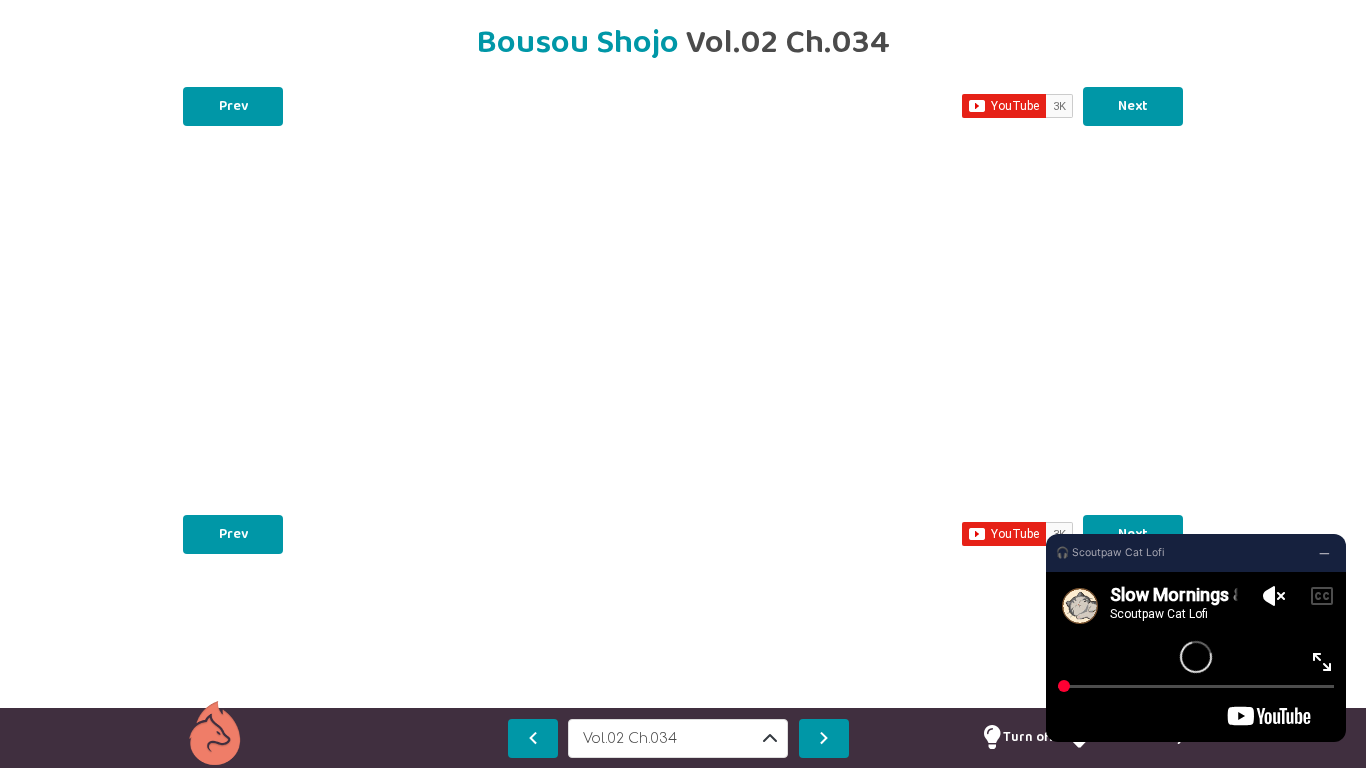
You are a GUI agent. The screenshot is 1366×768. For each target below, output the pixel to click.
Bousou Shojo (581, 43)
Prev (233, 106)
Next (1133, 106)
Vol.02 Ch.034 (630, 738)
